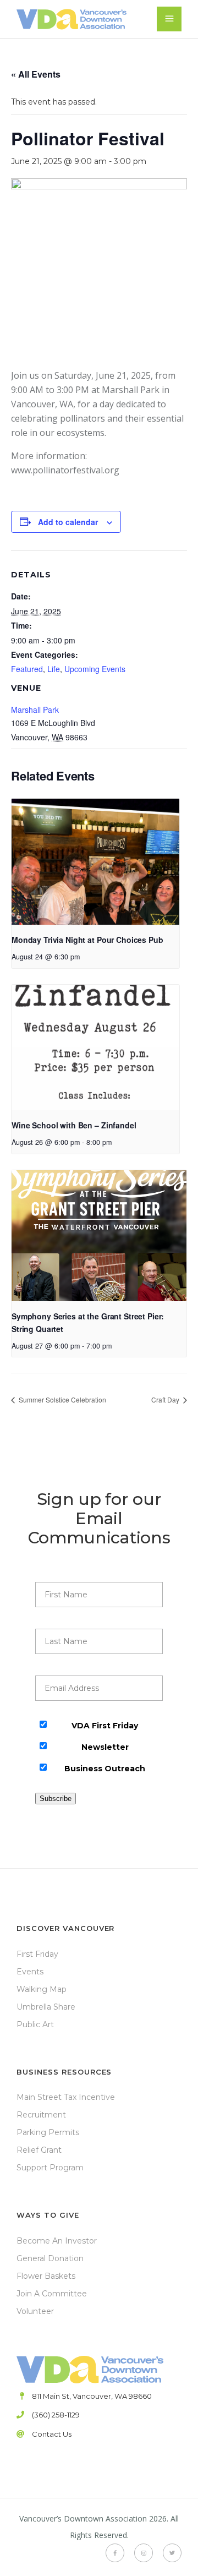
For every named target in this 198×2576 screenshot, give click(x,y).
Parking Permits (48, 2132)
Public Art (35, 2024)
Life (54, 669)
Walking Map (42, 1989)
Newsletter (105, 1747)
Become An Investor (57, 2241)
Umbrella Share (46, 2007)
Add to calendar (68, 522)
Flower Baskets (46, 2276)
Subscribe (56, 1799)
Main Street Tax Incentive (66, 2097)
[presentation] (95, 862)
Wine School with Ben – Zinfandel (74, 1125)
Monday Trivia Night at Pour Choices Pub (87, 940)
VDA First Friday (105, 1726)
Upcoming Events (95, 669)
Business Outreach (105, 1769)
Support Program (50, 2168)
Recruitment (41, 2115)
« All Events (36, 74)
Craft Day (166, 1399)
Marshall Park (35, 710)
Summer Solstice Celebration (62, 1399)
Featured (27, 669)
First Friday (37, 1954)
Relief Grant (39, 2150)
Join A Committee (52, 2294)
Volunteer (35, 2311)
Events (30, 1972)
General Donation (50, 2258)
